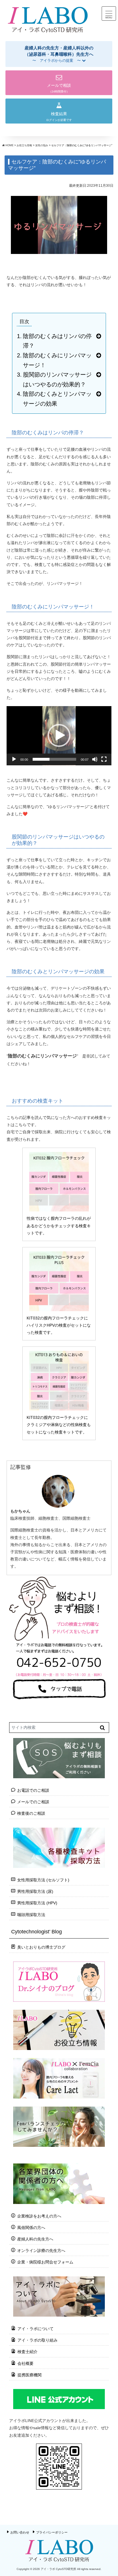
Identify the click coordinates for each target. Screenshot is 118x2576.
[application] (59, 736)
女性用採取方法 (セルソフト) (43, 1880)
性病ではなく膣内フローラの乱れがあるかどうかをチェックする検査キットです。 (59, 1226)
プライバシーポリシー (52, 2532)
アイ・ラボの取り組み (38, 2340)
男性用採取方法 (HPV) (37, 1903)
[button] (59, 54)
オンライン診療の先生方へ (41, 2251)
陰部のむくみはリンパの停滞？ (57, 341)
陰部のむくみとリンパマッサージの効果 (57, 399)
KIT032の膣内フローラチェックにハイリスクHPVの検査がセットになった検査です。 (59, 1325)
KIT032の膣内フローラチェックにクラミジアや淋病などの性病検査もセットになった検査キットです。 (59, 1425)
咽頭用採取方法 (31, 1915)
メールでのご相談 (33, 1802)
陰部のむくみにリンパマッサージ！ (57, 360)
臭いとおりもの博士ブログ (41, 1947)
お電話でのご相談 (33, 1790)
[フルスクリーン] (104, 759)
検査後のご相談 (31, 1813)
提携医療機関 (29, 2375)
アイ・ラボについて (36, 2329)
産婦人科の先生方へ (35, 2239)
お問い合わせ (20, 2532)
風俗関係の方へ (31, 2228)
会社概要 (25, 2363)
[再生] (14, 759)
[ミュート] (95, 759)
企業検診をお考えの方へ (39, 2216)
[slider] (54, 759)
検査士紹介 (27, 2352)
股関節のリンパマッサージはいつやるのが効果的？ (57, 379)
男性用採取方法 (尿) (35, 1891)
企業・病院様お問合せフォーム (45, 2262)
